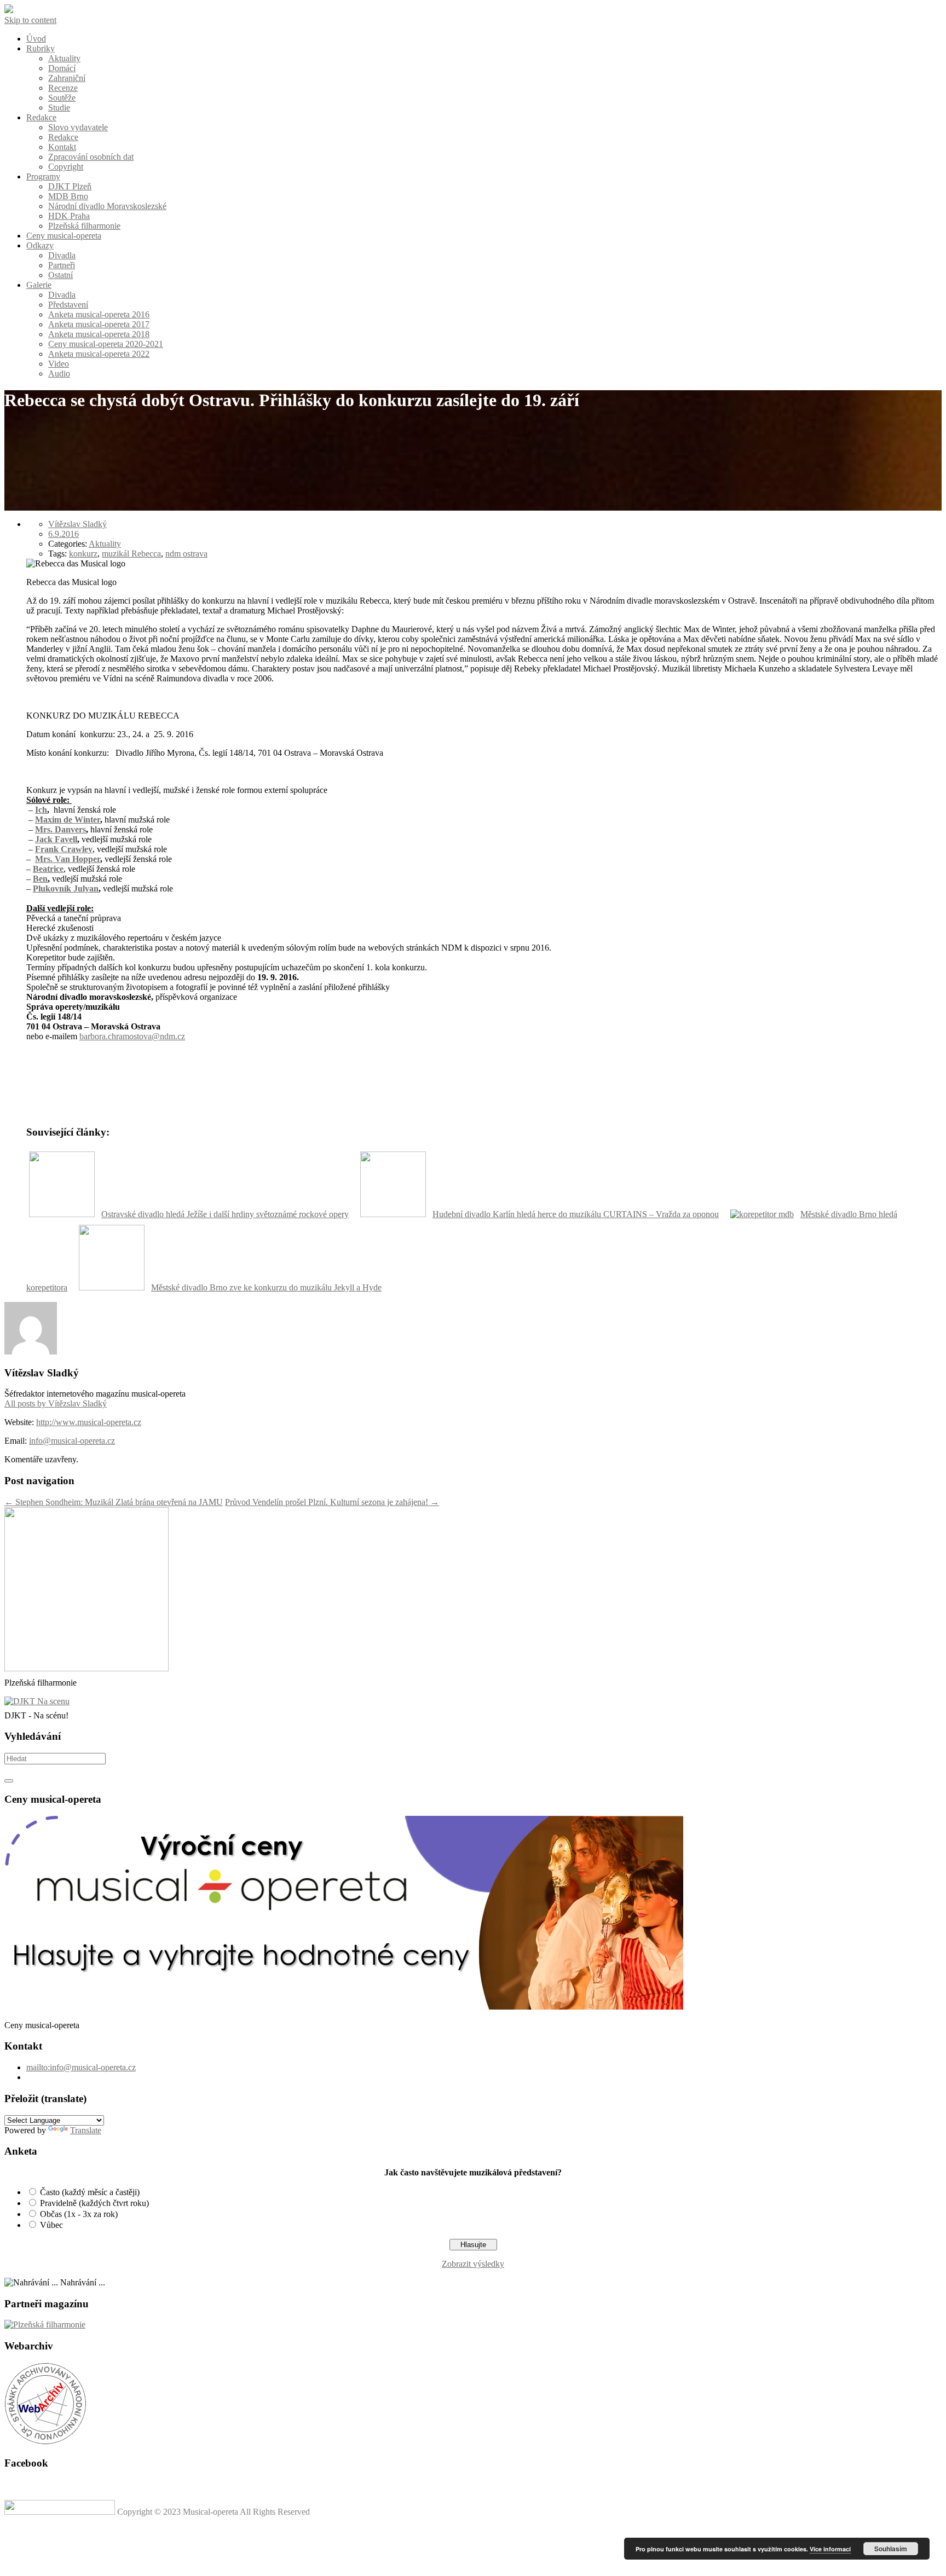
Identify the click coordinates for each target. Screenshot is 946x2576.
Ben (40, 879)
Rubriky (41, 48)
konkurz (83, 554)
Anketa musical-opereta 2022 (99, 354)
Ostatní (60, 275)
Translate (86, 2130)
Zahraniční (67, 78)
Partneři (62, 265)
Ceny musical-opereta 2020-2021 (106, 344)
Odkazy (40, 245)
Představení (68, 305)
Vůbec (51, 2225)
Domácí (62, 68)
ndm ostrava (186, 554)
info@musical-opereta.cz (72, 1441)
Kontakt (62, 147)
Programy (43, 176)
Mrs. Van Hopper (68, 859)
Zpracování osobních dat (91, 157)
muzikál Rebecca (131, 554)
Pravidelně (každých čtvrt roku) (94, 2203)
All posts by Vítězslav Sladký (56, 1403)
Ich (41, 810)
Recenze (63, 88)
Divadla (62, 255)
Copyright (66, 167)
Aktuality (64, 58)
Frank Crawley (64, 849)
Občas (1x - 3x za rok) (79, 2214)
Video (59, 364)
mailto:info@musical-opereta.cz (81, 2067)
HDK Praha (69, 216)
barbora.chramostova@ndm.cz (132, 1036)
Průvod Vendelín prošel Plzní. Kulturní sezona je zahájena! (332, 1502)
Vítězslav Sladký (77, 524)
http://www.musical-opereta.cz (89, 1422)
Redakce (41, 117)
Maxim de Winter (68, 820)
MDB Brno (68, 196)
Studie (59, 108)
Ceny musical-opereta (64, 236)
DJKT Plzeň (70, 186)
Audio (59, 374)
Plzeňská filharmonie (84, 226)
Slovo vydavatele (78, 127)
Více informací (830, 2549)
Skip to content (30, 20)
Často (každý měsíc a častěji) (90, 2192)
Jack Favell (56, 839)
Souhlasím (891, 2549)
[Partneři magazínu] (45, 2325)
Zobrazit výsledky (473, 2264)
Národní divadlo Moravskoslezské (107, 206)
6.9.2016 (64, 534)
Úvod (36, 39)
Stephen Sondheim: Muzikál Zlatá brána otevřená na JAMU (114, 1502)
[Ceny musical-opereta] (344, 2007)
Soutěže (62, 98)
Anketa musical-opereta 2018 (99, 334)
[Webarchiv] (45, 2442)
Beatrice (48, 869)
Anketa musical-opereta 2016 (99, 314)
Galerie (39, 285)
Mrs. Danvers (60, 829)
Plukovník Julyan (66, 888)
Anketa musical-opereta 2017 (99, 324)
